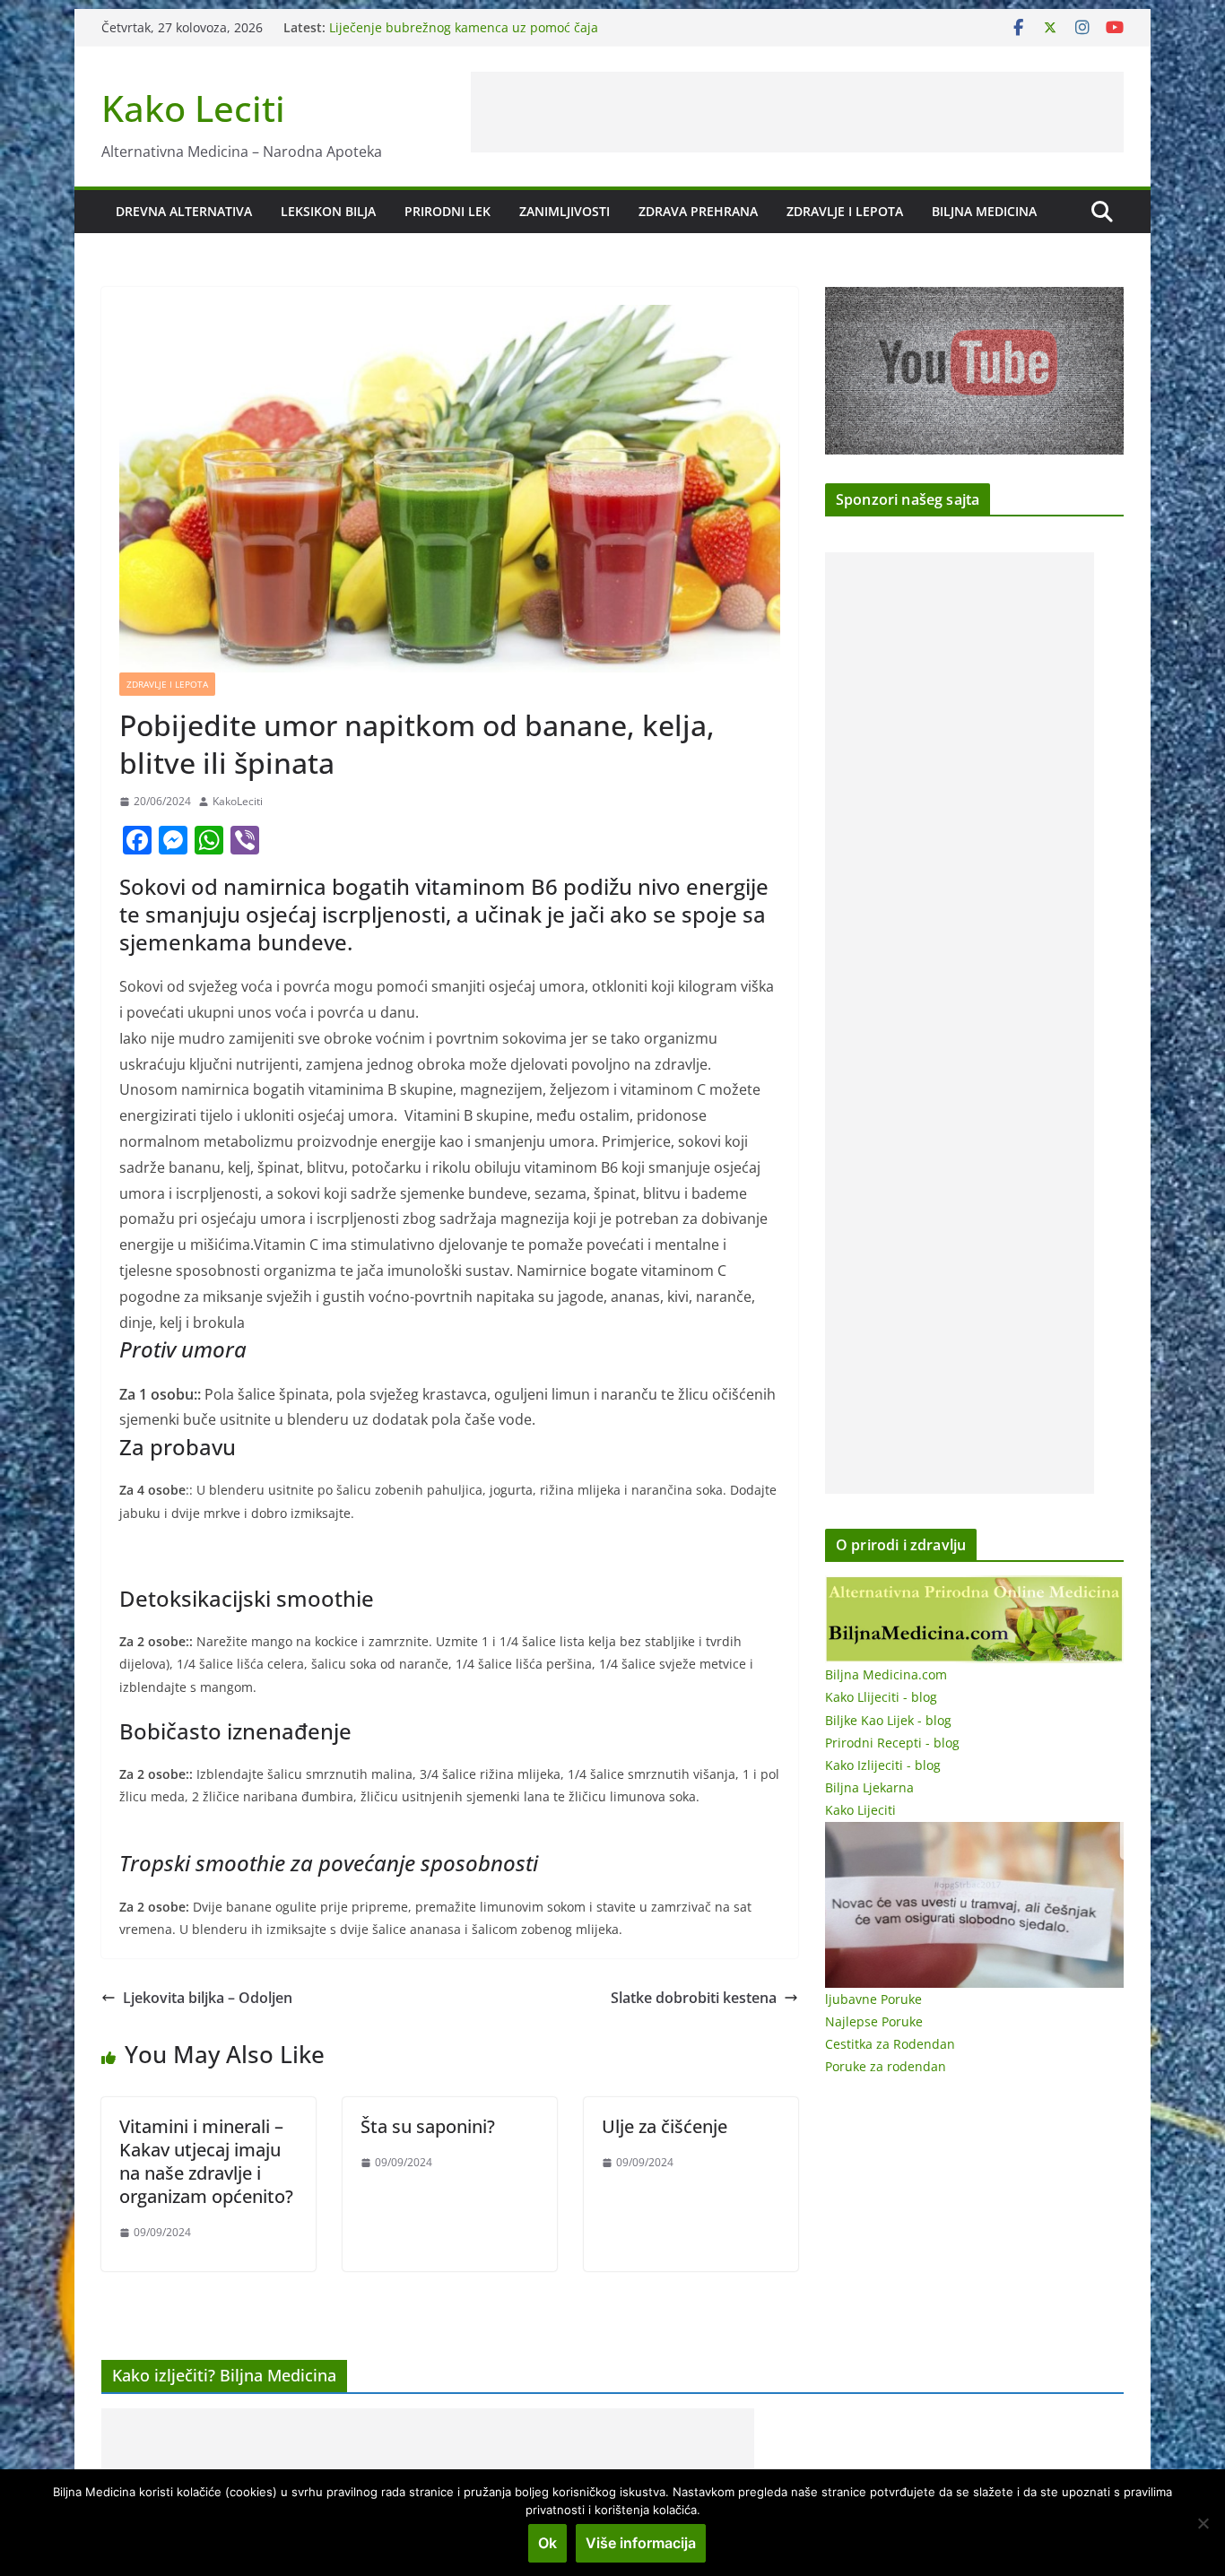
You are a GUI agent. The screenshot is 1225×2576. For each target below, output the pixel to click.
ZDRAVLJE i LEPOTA (845, 211)
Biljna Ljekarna (869, 1787)
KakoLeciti (238, 801)
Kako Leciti (193, 108)
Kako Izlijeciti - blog (883, 1765)
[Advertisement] (797, 112)
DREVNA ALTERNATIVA (184, 211)
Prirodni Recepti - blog (892, 1743)
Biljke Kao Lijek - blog (888, 1720)
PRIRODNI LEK (447, 211)
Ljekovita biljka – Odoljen (208, 1998)
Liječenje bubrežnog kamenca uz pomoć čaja (464, 27)
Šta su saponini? (428, 2126)
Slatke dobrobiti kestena (694, 1998)
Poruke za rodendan (886, 2066)
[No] (1203, 2523)
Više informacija (641, 2543)
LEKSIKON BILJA (328, 211)
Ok (547, 2543)
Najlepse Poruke (874, 2021)
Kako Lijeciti (860, 1810)
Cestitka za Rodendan (890, 2044)
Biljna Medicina (984, 211)
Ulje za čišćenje (665, 2126)
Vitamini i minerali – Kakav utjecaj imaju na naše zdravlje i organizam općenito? (206, 2161)
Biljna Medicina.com (886, 1674)
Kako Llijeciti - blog (881, 1697)
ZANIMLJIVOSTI (565, 211)
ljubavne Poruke (873, 1999)
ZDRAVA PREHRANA (698, 211)
